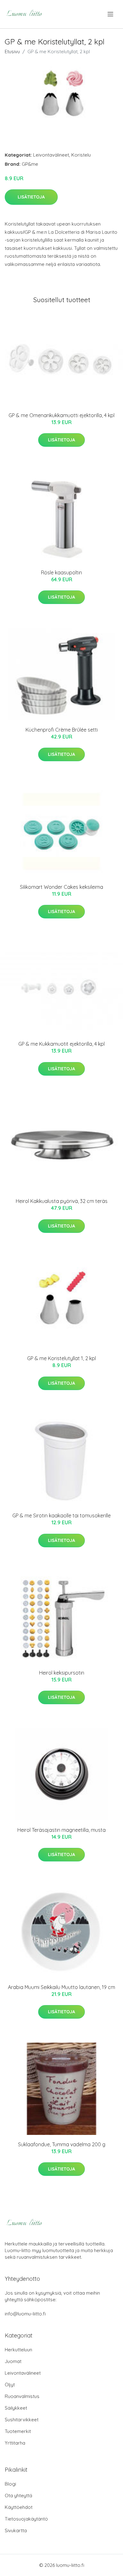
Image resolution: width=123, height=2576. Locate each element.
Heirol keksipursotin (62, 1673)
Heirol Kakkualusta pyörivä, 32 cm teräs (62, 1201)
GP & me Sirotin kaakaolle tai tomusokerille (61, 1515)
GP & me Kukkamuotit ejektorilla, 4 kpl (61, 1044)
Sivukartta (16, 2530)
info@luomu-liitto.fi (25, 2314)
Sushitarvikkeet (22, 2420)
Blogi (10, 2484)
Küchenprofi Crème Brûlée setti (62, 730)
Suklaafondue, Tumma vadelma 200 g (62, 2144)
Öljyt (10, 2385)
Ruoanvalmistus (22, 2396)
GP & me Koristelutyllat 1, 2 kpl (61, 1358)
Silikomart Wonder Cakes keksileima (61, 887)
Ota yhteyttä (18, 2495)
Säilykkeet (16, 2408)
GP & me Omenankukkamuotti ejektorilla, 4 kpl (61, 415)
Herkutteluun (18, 2350)
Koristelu (81, 155)
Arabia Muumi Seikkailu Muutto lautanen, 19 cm (61, 1987)
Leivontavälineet (51, 155)
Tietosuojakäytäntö (26, 2519)
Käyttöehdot (19, 2507)
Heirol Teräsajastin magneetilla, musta (61, 1830)
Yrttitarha (15, 2443)
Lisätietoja (31, 197)
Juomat (13, 2361)
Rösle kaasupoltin (61, 572)
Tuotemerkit (18, 2431)
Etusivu (12, 52)
